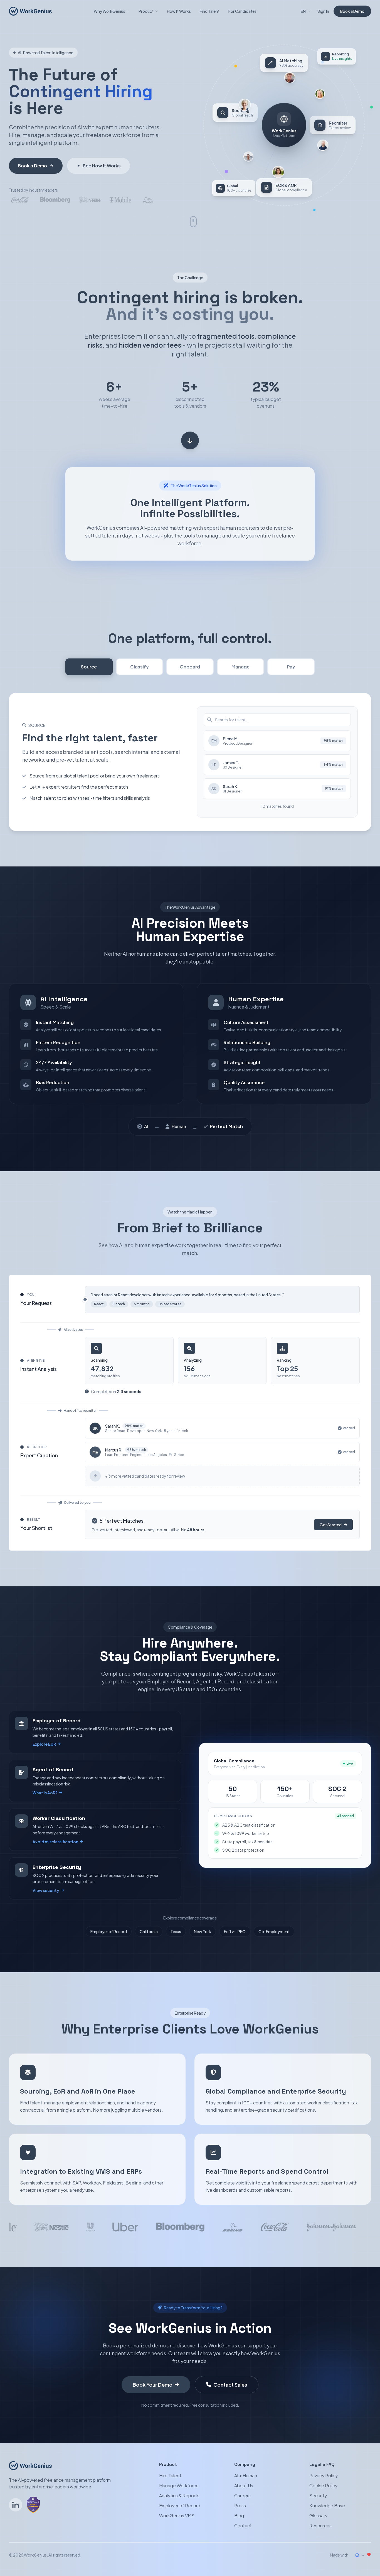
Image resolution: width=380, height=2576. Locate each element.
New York (203, 1931)
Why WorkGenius (109, 11)
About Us (244, 2485)
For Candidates (242, 11)
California (149, 1931)
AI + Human (246, 2475)
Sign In (323, 11)
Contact (243, 2526)
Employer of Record (109, 1931)
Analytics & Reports (179, 2496)
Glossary (318, 2516)
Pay (291, 667)
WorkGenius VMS (177, 2516)
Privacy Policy (324, 2475)
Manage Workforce (179, 2485)
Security (318, 2496)
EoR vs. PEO (235, 1931)
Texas (176, 1931)
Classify (140, 667)
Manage (240, 667)
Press (240, 2506)
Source (89, 667)
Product (146, 11)
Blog (239, 2516)
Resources (320, 2526)
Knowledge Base (327, 2506)
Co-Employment (274, 1931)
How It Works (179, 11)
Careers (242, 2496)
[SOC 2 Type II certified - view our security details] (33, 2505)
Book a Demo (352, 11)
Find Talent (210, 11)
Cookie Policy (323, 2485)
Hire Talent (170, 2475)
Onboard (190, 667)
